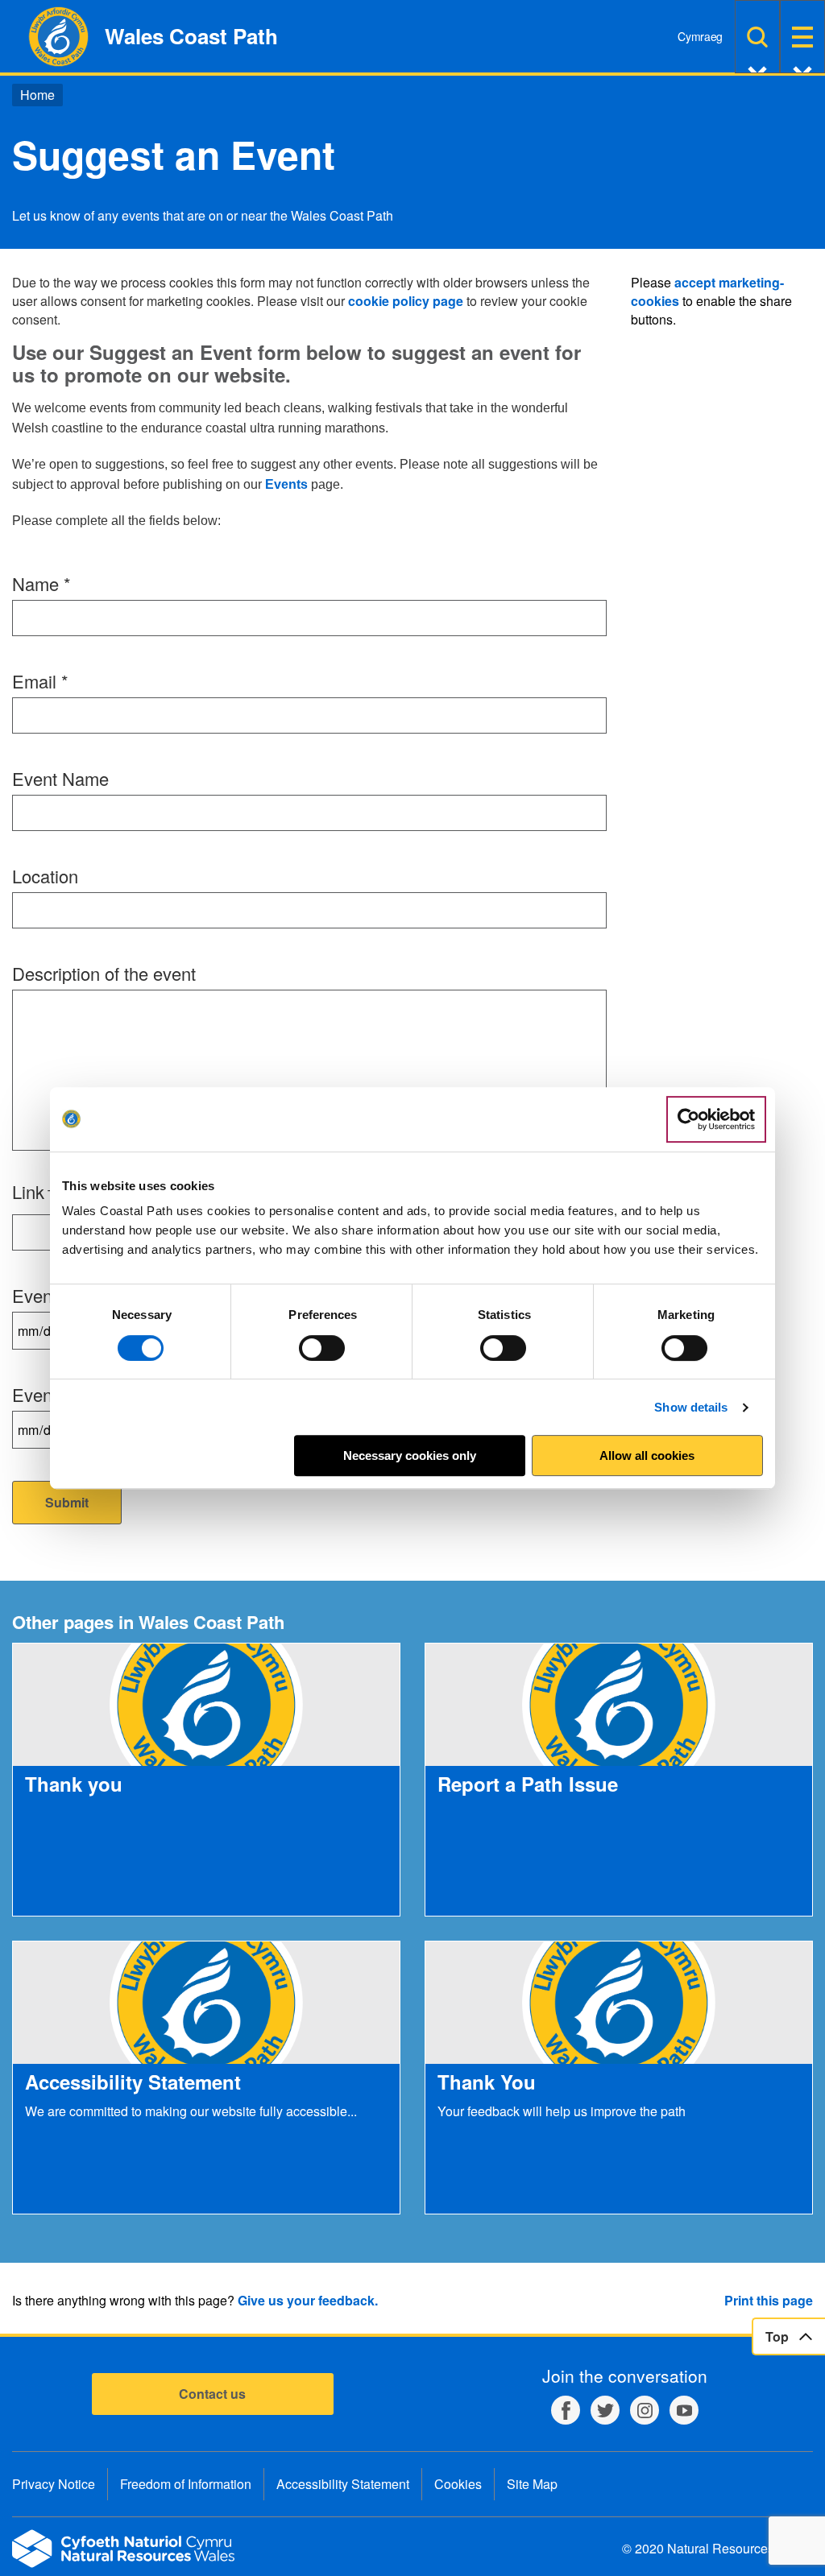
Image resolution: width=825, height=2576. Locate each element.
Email (40, 681)
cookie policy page (406, 301)
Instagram (645, 2410)
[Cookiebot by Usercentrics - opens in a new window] (716, 1119)
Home (37, 95)
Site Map (532, 2484)
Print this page (769, 2300)
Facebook (566, 2410)
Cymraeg (700, 36)
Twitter (605, 2410)
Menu (802, 37)
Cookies (458, 2484)
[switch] (322, 1348)
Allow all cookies (647, 1455)
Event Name (60, 778)
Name (41, 583)
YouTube (684, 2410)
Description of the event (104, 973)
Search (757, 37)
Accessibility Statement (343, 2484)
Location (45, 876)
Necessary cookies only (410, 1455)
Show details (691, 1407)
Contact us (212, 2394)
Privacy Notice (54, 2484)
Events (286, 484)
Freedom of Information (186, 2484)
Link (28, 1191)
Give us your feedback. (308, 2300)
